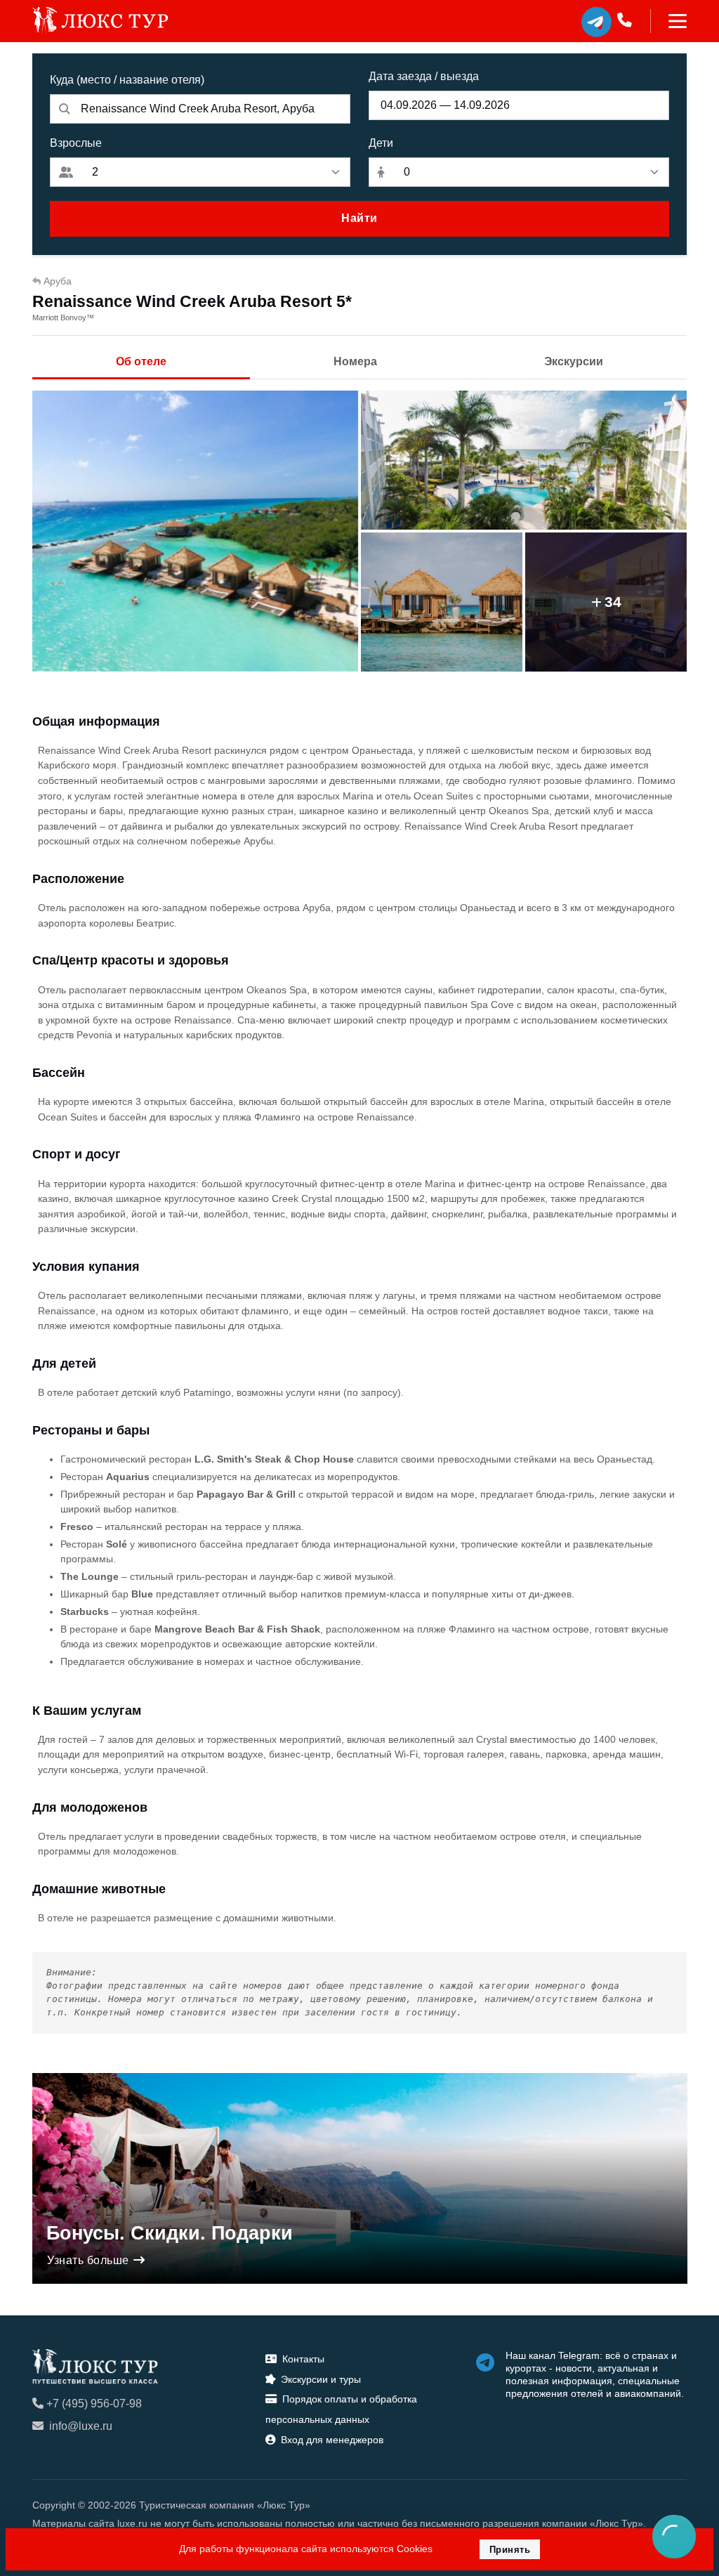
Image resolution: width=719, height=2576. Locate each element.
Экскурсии (574, 361)
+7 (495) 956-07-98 (94, 2404)
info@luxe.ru (81, 2426)
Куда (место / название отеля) (127, 80)
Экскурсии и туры (321, 2379)
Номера (355, 361)
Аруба (58, 281)
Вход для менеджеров (332, 2440)
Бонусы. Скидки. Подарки (170, 2233)
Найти (359, 218)
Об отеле (141, 361)
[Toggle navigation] (669, 21)
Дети (381, 143)
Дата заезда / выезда (424, 76)
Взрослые (76, 143)
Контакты (303, 2359)
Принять (510, 2550)
